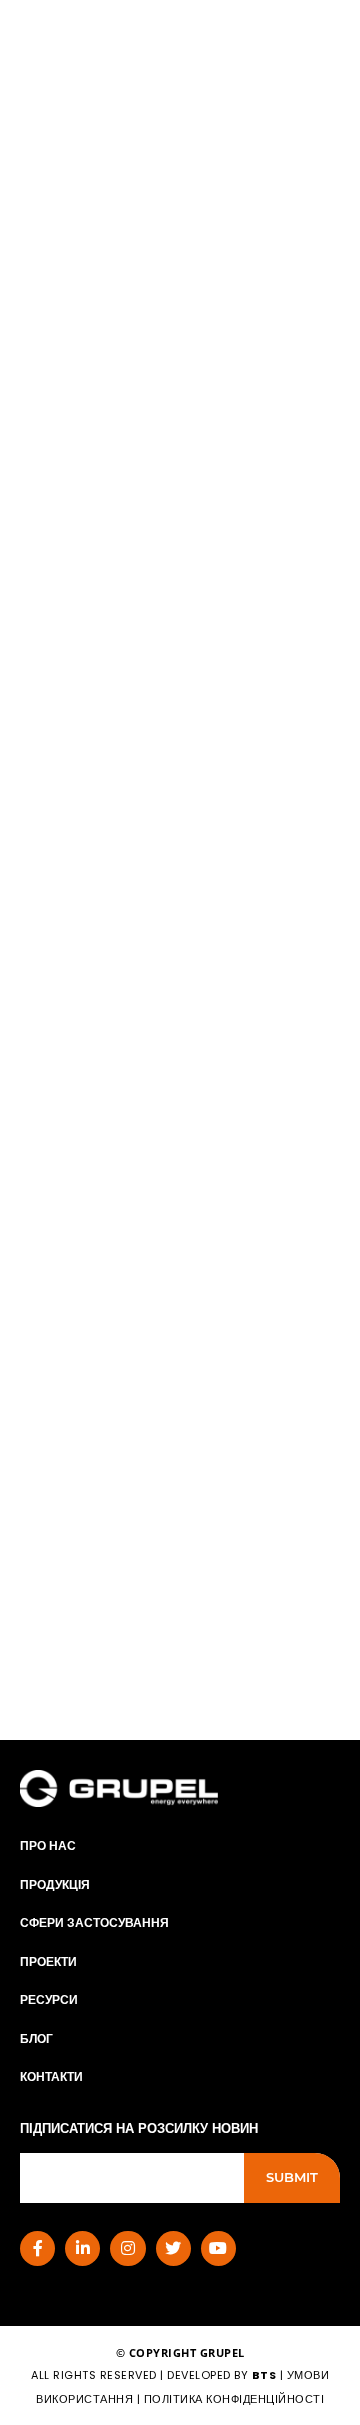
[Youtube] (218, 2248)
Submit (292, 2177)
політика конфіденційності (234, 2399)
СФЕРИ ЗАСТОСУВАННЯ (94, 1922)
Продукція (55, 1884)
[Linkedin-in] (82, 2248)
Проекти (48, 1961)
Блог (36, 2038)
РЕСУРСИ (49, 1999)
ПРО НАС (48, 1845)
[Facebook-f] (37, 2248)
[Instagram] (127, 2248)
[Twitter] (173, 2248)
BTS (264, 2375)
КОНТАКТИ (51, 2076)
